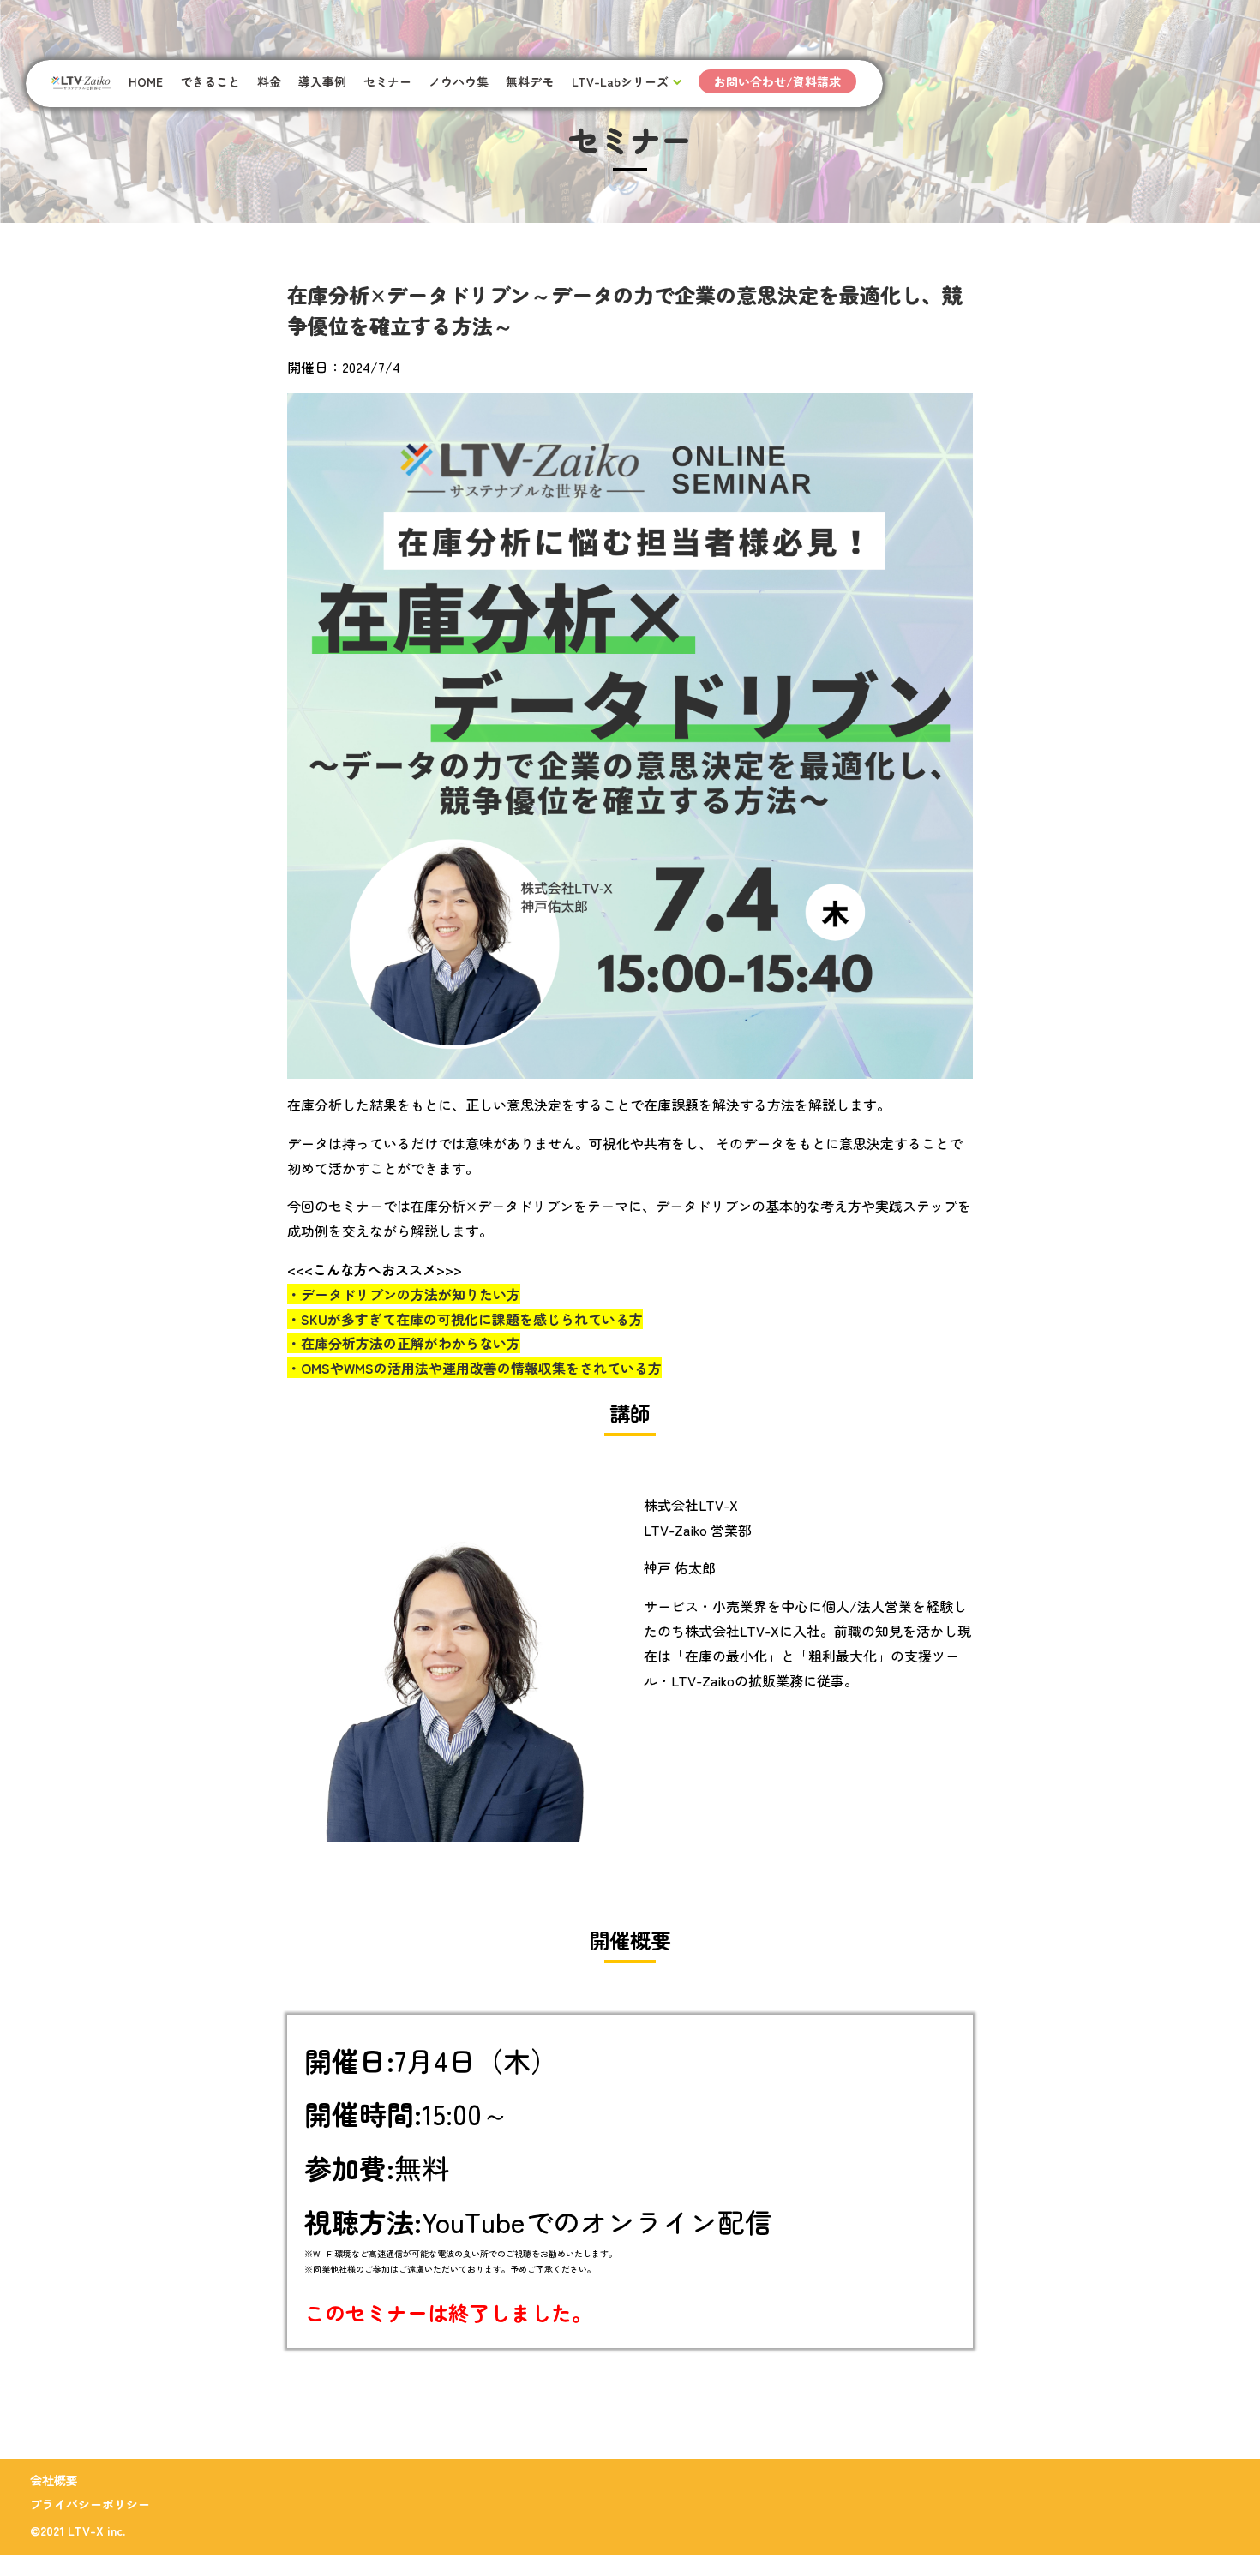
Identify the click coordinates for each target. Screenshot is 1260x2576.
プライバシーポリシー (90, 2504)
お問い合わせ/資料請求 (777, 81)
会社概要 (54, 2480)
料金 (269, 81)
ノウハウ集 (459, 81)
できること (210, 81)
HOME (146, 81)
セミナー (387, 81)
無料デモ (530, 81)
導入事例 (322, 81)
